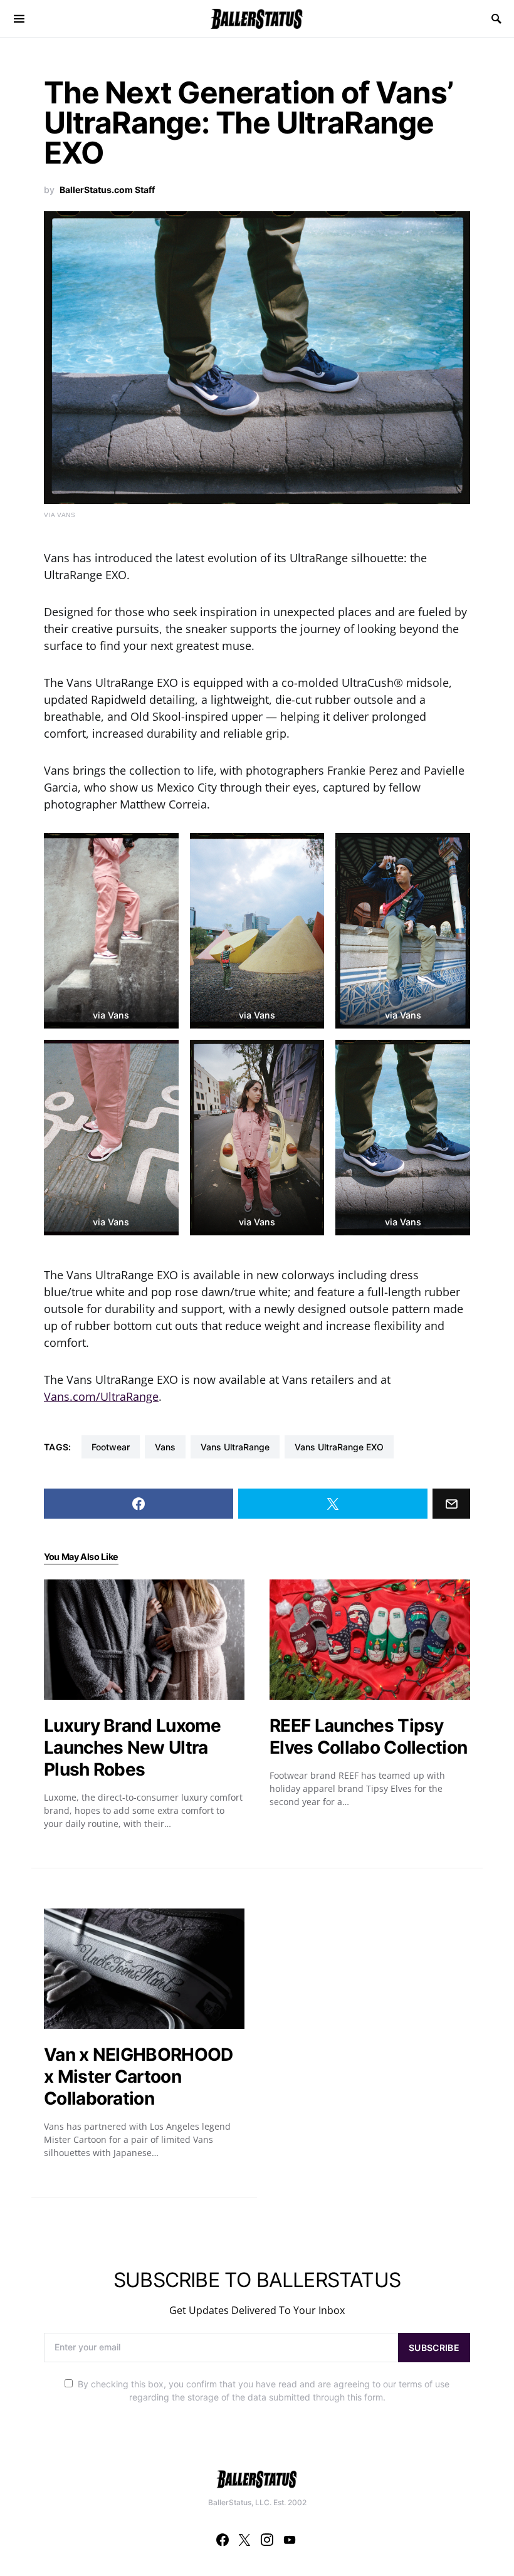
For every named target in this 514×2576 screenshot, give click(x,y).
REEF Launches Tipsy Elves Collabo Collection (368, 1736)
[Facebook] (223, 2540)
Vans (165, 1447)
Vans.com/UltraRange (101, 1396)
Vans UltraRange (235, 1447)
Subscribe (434, 2348)
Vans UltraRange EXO (339, 1447)
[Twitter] (244, 2540)
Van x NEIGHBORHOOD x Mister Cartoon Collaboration (138, 2076)
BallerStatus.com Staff (107, 190)
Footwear (111, 1447)
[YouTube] (290, 2540)
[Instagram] (267, 2540)
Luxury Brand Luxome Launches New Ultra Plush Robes (133, 1747)
